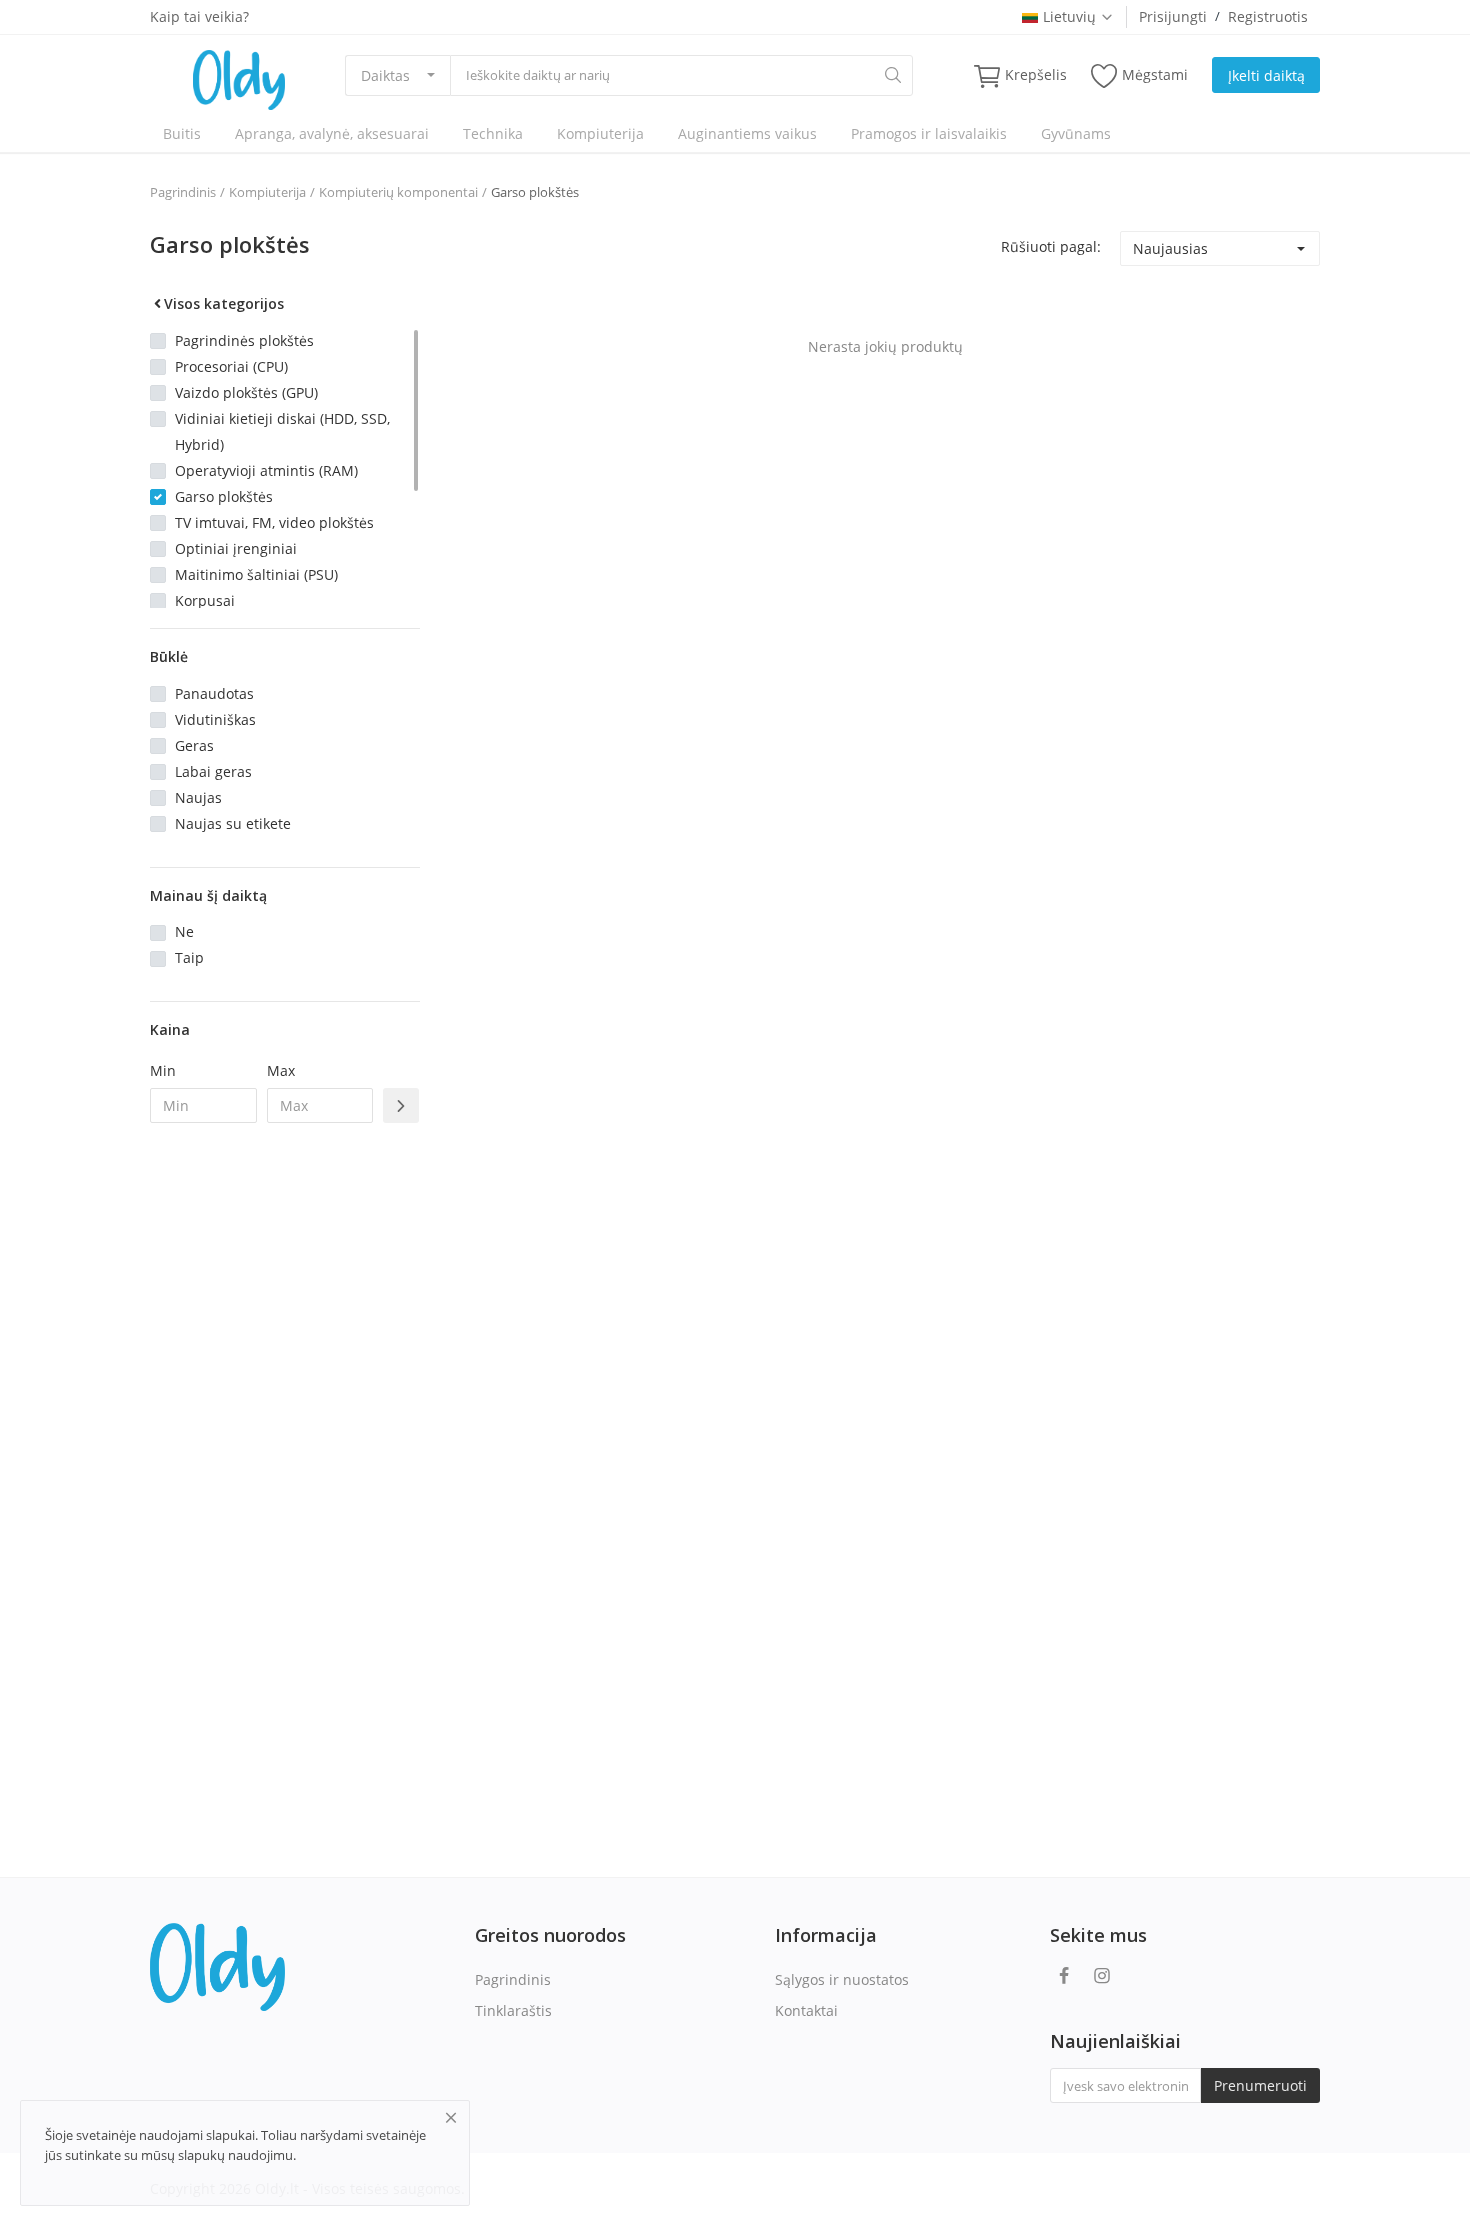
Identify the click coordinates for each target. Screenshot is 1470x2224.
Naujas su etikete (233, 823)
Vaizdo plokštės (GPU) (246, 392)
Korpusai (205, 600)
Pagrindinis (183, 192)
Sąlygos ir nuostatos (842, 1979)
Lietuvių (1069, 16)
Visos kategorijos (224, 303)
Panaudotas (214, 693)
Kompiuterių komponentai (398, 192)
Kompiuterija (600, 133)
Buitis (182, 133)
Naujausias (1170, 248)
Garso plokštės (535, 192)
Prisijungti (1173, 16)
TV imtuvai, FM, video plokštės (274, 522)
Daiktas (385, 75)
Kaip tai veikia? (199, 16)
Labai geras (213, 771)
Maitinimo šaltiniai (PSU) (256, 574)
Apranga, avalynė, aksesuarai (332, 133)
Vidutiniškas (215, 719)
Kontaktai (806, 2010)
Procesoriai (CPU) (231, 366)
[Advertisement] (285, 1463)
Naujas (198, 797)
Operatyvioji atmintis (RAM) (266, 470)
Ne (184, 931)
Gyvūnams (1076, 133)
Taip (189, 957)
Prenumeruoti (1260, 2085)
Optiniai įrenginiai (236, 548)
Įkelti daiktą (1266, 75)
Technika (493, 133)
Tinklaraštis (513, 2010)
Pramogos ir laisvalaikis (929, 133)
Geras (194, 745)
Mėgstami (1155, 74)
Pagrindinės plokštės (244, 340)
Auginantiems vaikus (747, 133)
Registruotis (1268, 16)
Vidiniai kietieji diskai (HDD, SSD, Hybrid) (282, 431)
